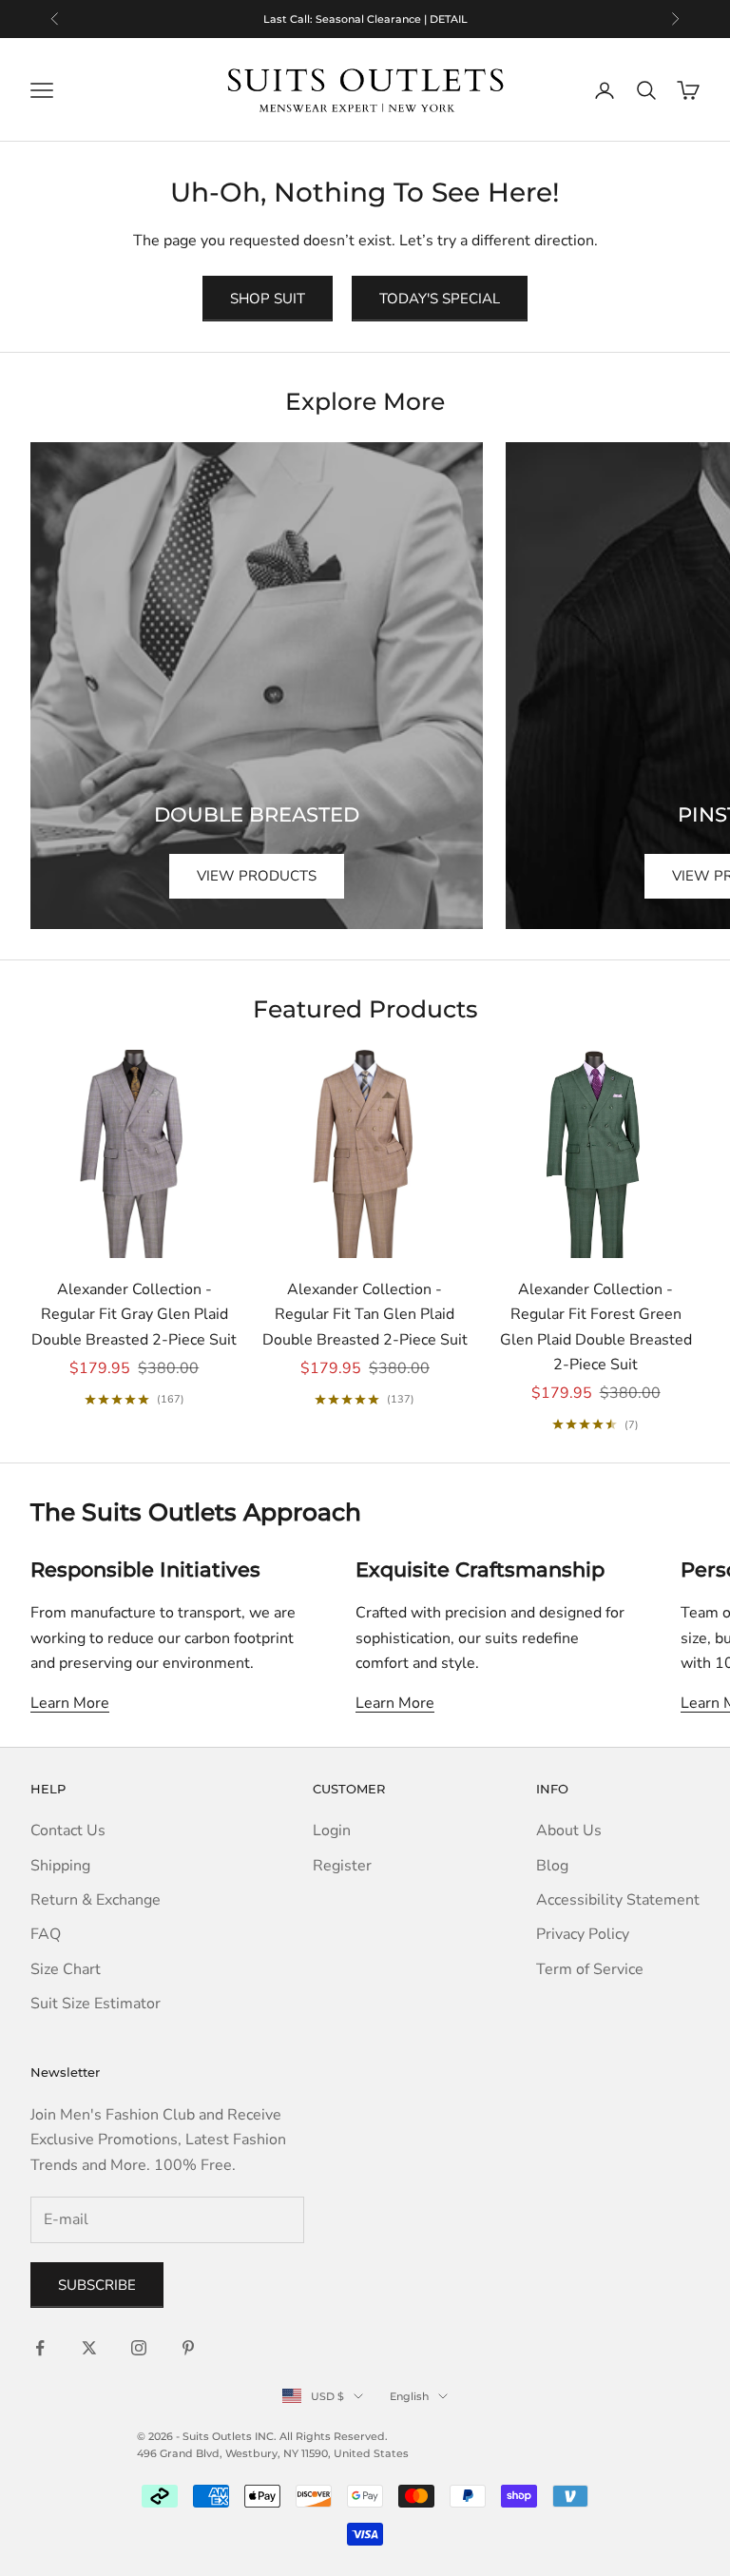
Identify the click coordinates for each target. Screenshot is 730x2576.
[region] (365, 19)
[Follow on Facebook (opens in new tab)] (40, 2348)
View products (257, 876)
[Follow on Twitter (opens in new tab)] (89, 2348)
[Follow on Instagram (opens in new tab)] (139, 2348)
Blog (552, 1866)
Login (332, 1830)
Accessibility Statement (618, 1900)
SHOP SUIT (268, 299)
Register (342, 1866)
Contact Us (68, 1830)
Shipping (60, 1866)
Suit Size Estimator (96, 2004)
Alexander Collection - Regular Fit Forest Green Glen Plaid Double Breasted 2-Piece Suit (596, 1327)
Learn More (70, 1703)
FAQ (46, 1934)
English (409, 2396)
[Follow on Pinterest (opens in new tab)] (188, 2348)
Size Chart (66, 1969)
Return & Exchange (96, 1900)
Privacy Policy (583, 1934)
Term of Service (590, 1969)
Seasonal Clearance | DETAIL (392, 19)
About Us (569, 1830)
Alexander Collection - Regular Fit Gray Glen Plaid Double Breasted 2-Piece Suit (134, 1315)
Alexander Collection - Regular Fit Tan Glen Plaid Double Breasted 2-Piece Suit (365, 1315)
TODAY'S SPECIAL (440, 299)
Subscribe (97, 2285)
